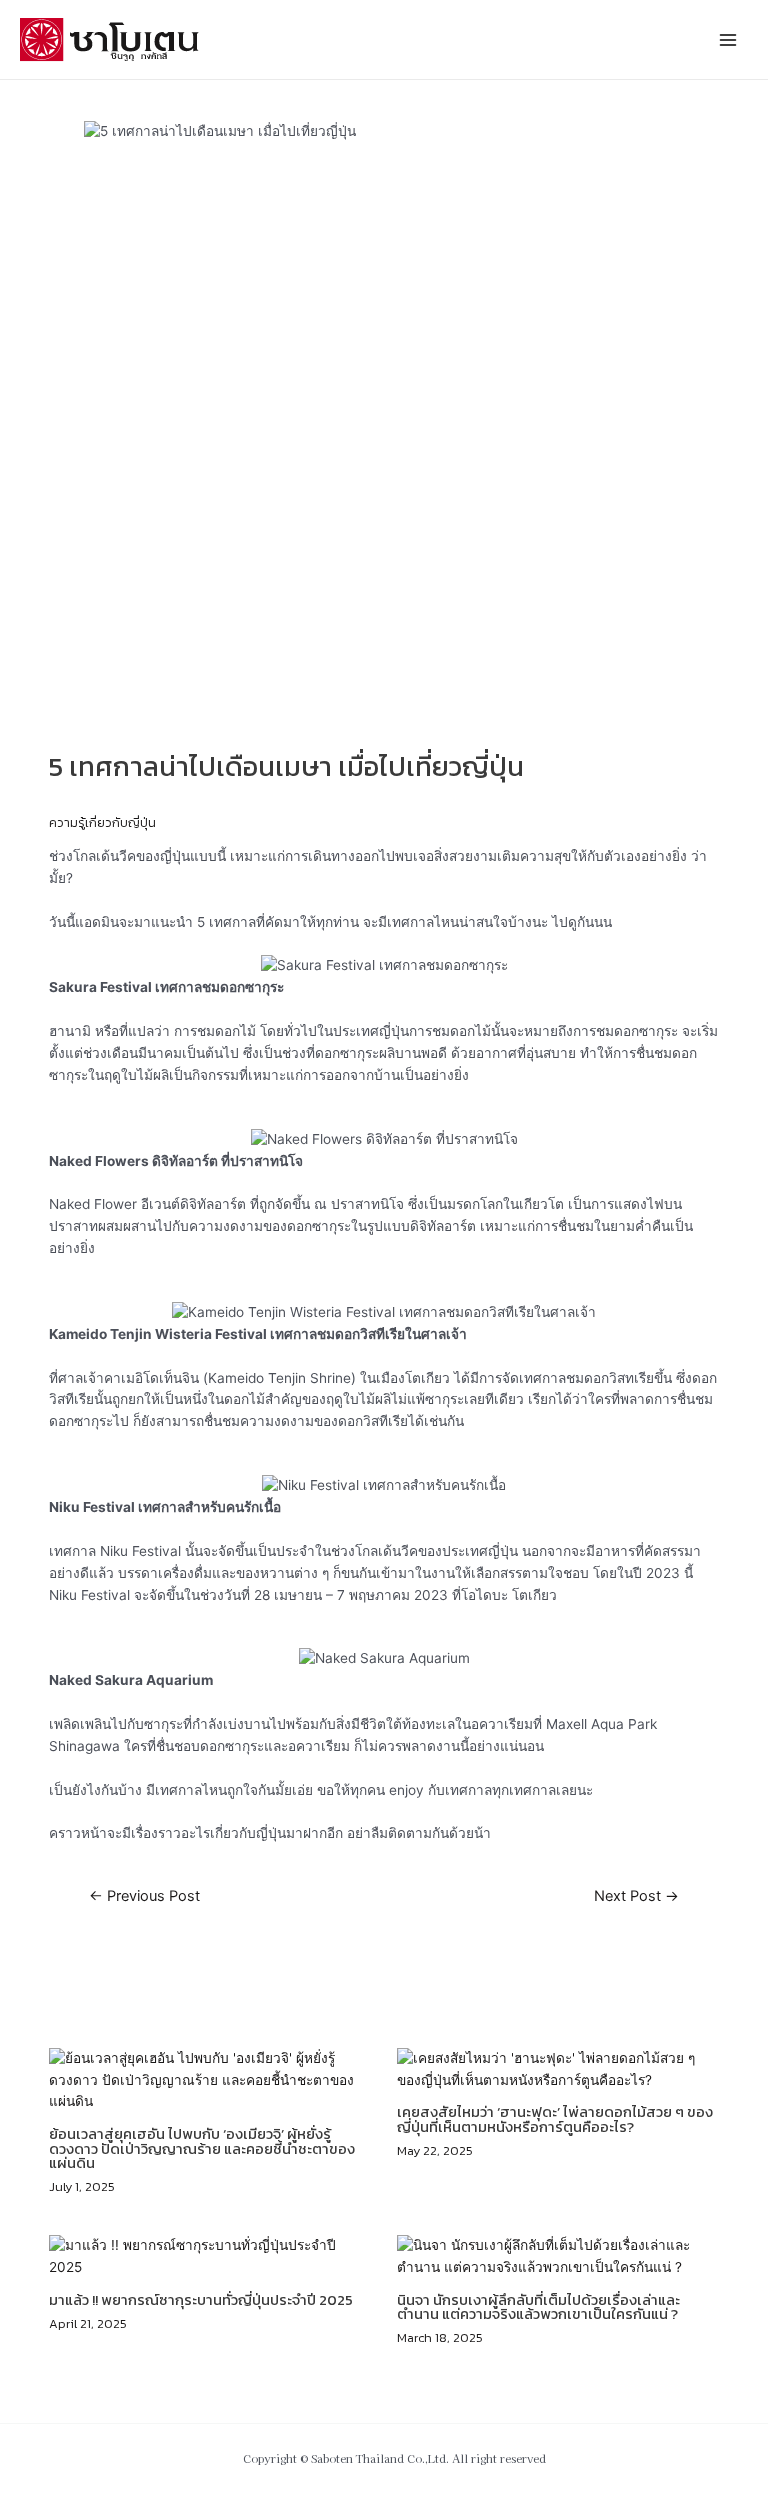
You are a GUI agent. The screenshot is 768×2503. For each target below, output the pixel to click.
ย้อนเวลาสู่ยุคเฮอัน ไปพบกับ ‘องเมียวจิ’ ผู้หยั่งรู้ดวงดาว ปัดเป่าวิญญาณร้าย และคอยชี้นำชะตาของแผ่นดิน (202, 2148)
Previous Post (144, 1896)
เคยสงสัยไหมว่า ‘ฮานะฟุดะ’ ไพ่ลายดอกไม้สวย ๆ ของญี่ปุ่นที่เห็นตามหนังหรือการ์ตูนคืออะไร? (555, 2119)
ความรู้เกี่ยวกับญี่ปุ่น (102, 822)
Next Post (636, 1896)
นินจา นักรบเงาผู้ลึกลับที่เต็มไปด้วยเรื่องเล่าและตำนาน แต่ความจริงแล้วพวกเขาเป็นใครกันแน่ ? (538, 2307)
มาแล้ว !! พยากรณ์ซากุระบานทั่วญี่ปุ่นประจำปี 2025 (201, 2300)
